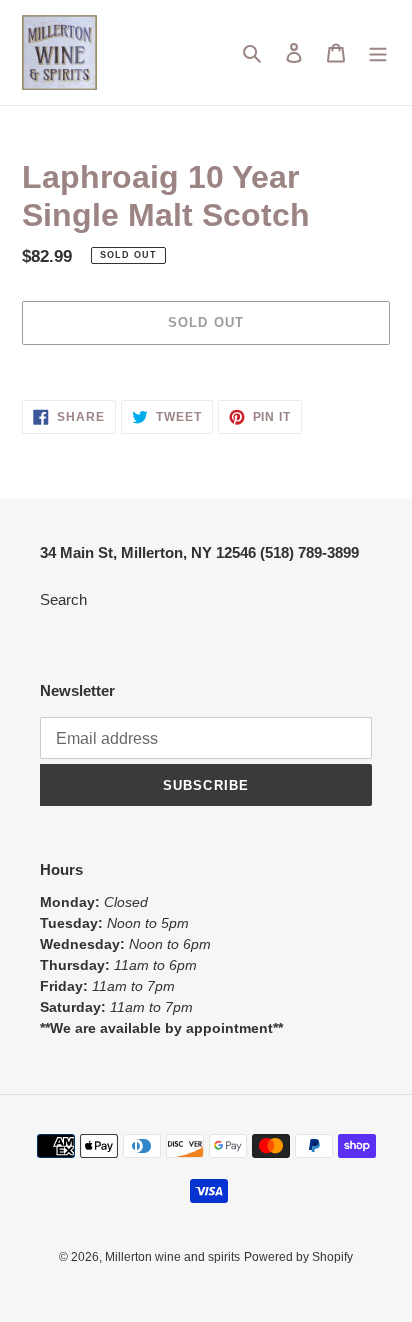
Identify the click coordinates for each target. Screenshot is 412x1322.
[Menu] (378, 52)
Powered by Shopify (298, 1257)
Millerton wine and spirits (172, 1257)
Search (63, 599)
